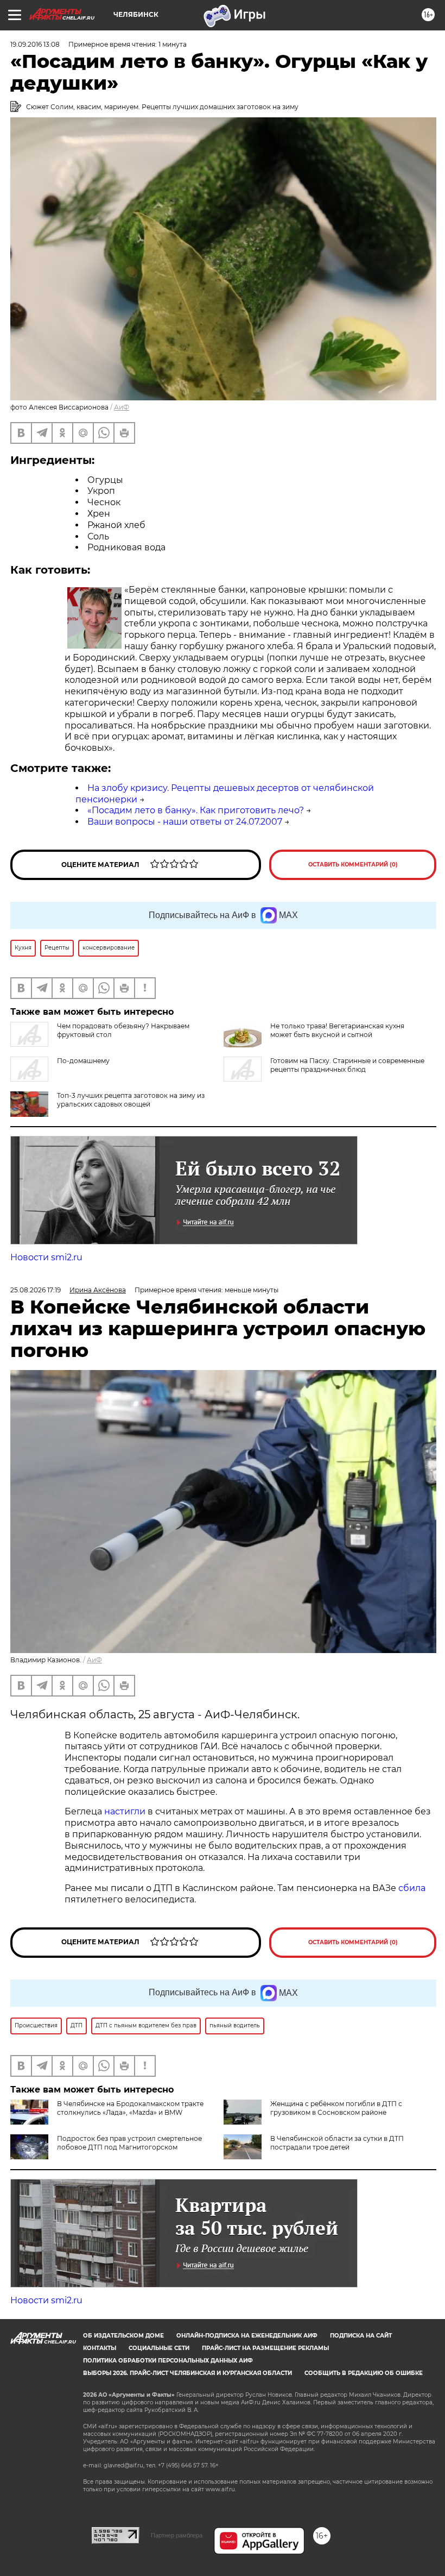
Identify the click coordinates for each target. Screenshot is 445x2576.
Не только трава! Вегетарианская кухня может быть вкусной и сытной (337, 1030)
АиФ (122, 407)
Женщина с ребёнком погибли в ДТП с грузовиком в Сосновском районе (336, 2108)
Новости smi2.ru (46, 1257)
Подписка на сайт (361, 2336)
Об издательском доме (123, 2336)
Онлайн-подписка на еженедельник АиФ (247, 2336)
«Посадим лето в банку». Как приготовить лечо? (196, 810)
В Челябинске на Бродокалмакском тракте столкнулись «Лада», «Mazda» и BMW (130, 2108)
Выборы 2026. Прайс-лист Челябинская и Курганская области (187, 2373)
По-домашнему (83, 1061)
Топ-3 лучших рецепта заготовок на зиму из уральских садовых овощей (131, 1100)
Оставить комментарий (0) (353, 865)
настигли (125, 1811)
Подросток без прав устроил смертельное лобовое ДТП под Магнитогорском (129, 2143)
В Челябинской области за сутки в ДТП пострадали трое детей (337, 2143)
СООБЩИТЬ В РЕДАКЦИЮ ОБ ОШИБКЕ (364, 2373)
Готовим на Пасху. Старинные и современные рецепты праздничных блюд (347, 1065)
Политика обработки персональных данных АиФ (168, 2361)
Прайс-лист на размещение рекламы (265, 2348)
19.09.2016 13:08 (35, 44)
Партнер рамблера (177, 2535)
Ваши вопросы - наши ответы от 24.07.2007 (185, 822)
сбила (412, 1888)
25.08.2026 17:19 (36, 1290)
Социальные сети (159, 2348)
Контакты (100, 2348)
